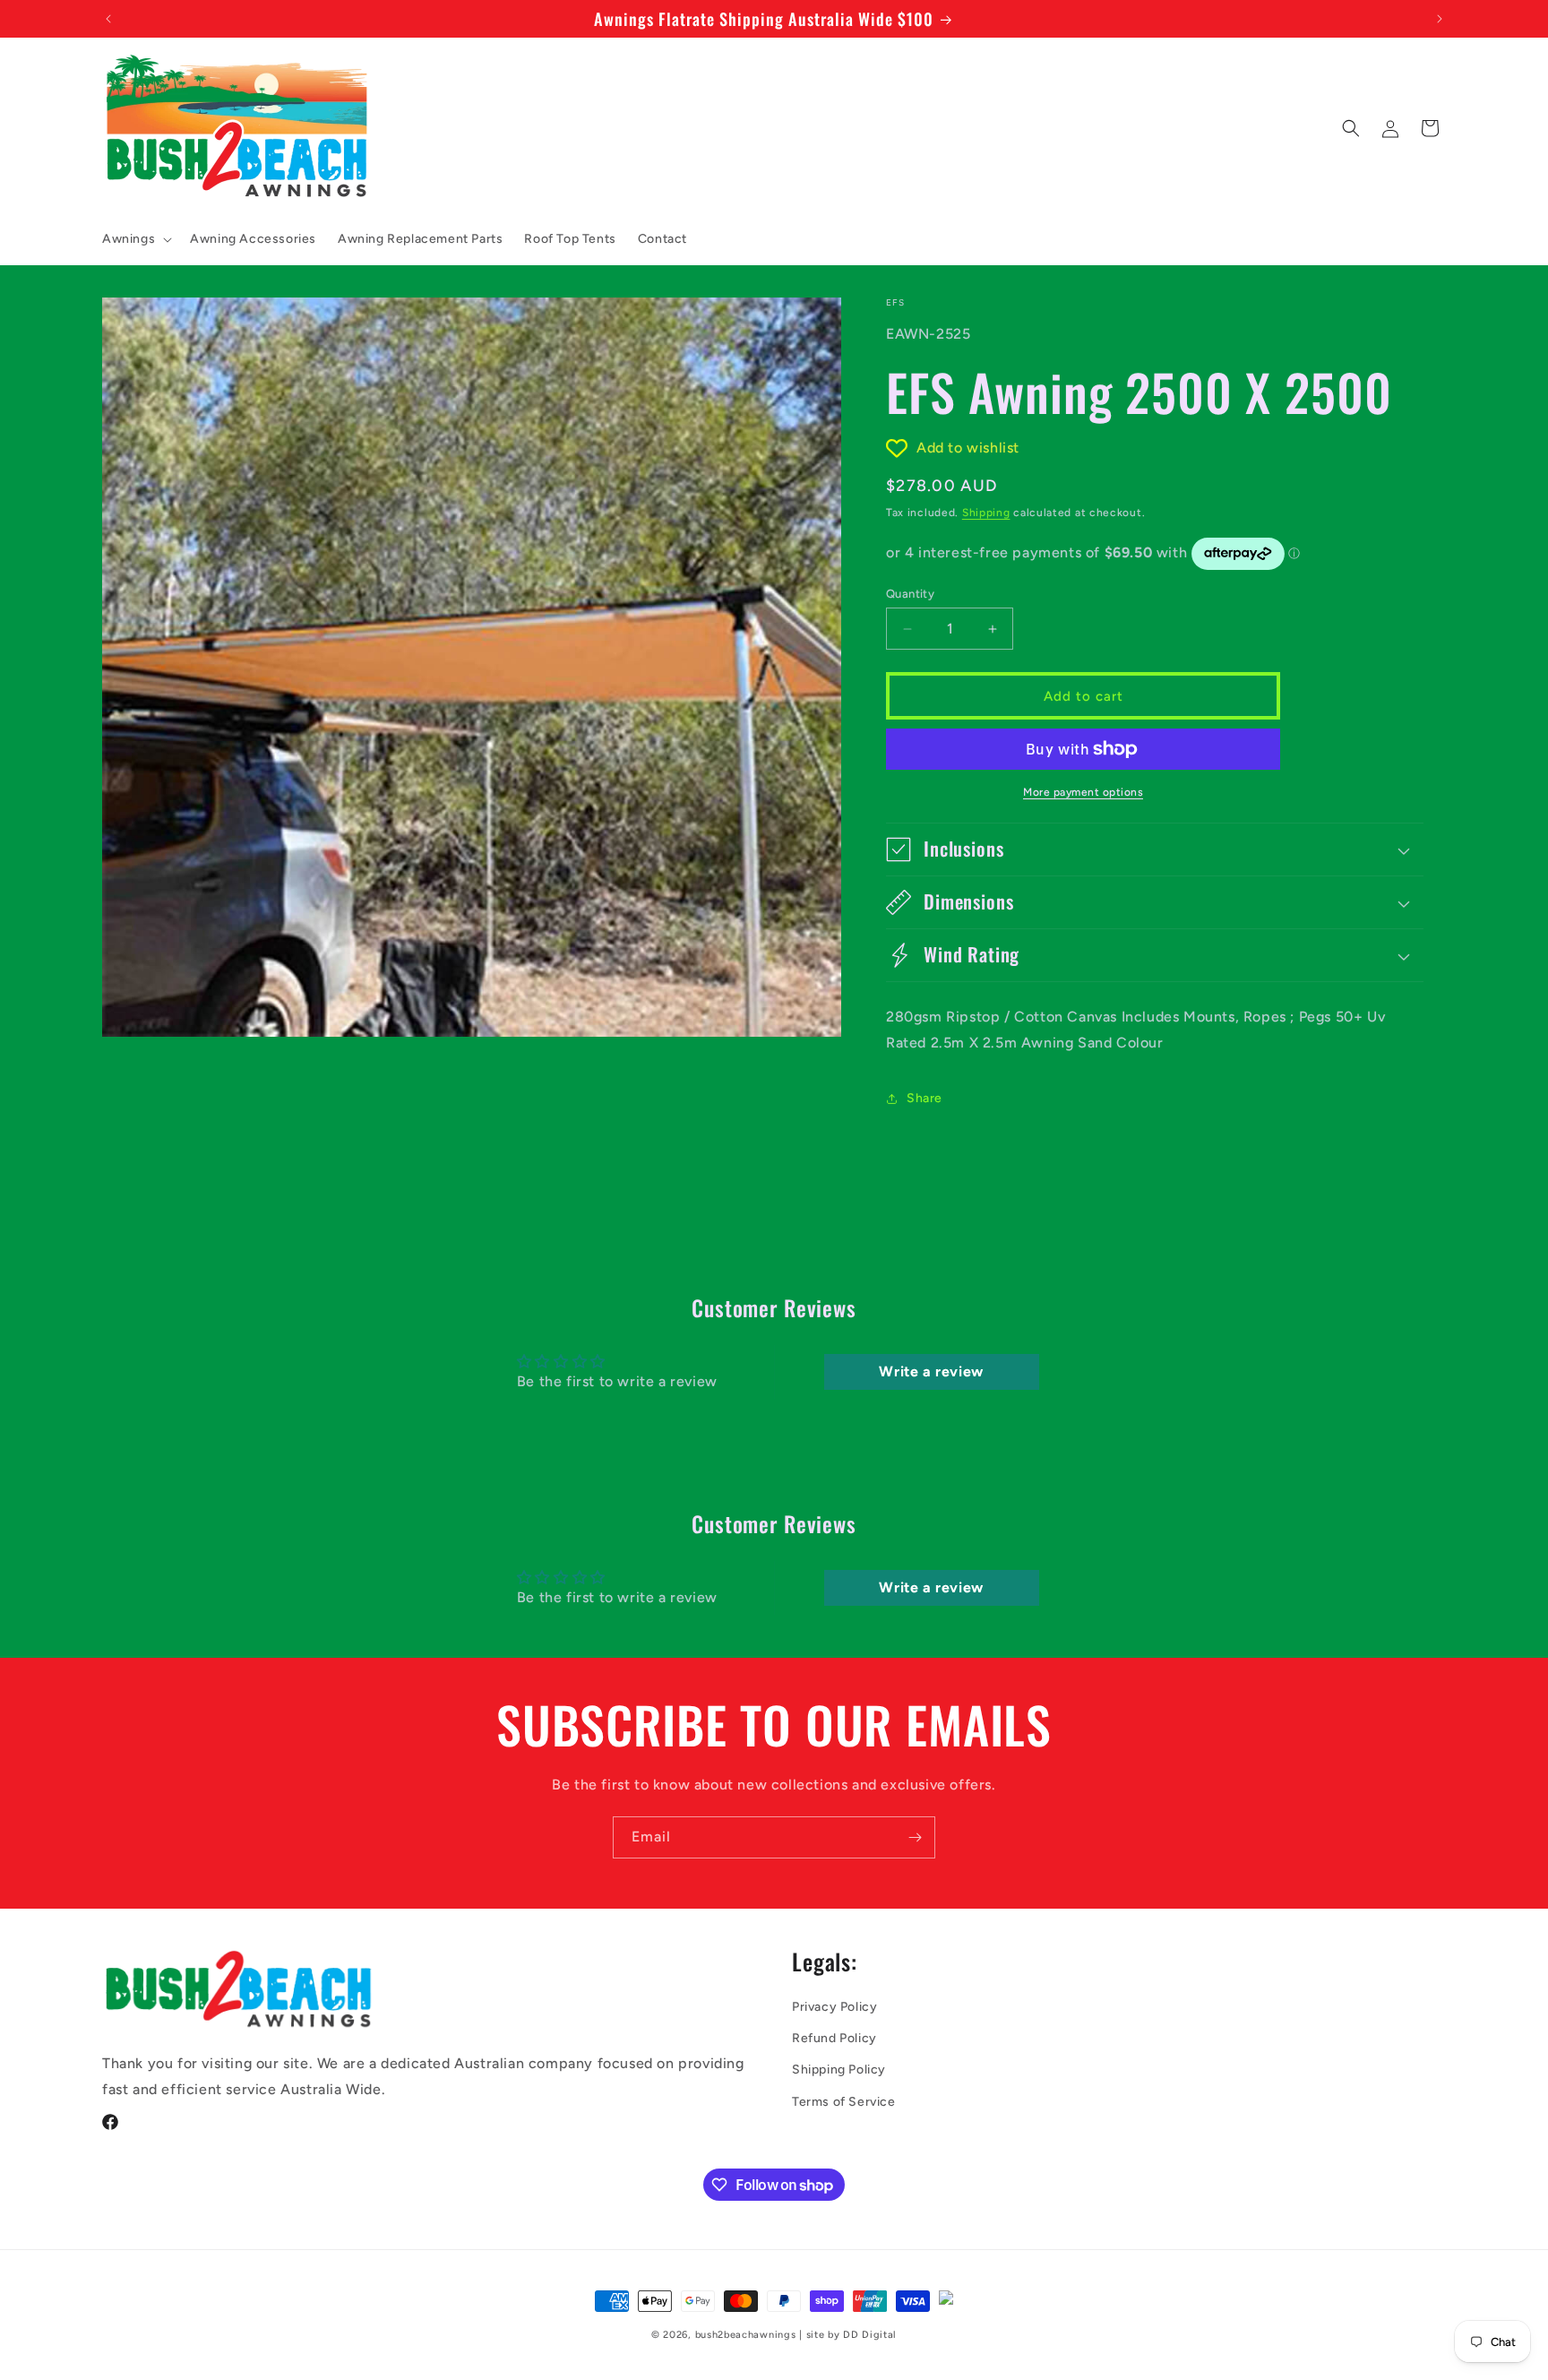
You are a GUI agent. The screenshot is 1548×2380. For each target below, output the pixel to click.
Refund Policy (834, 2038)
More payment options (1083, 792)
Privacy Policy (834, 2006)
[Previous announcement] (108, 19)
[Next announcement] (1440, 19)
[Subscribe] (915, 1837)
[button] (135, 239)
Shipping (986, 513)
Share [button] (924, 1098)
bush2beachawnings (746, 2335)
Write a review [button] (931, 1371)
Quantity (910, 594)
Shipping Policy (839, 2070)
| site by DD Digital (848, 2335)
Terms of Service (844, 2101)
